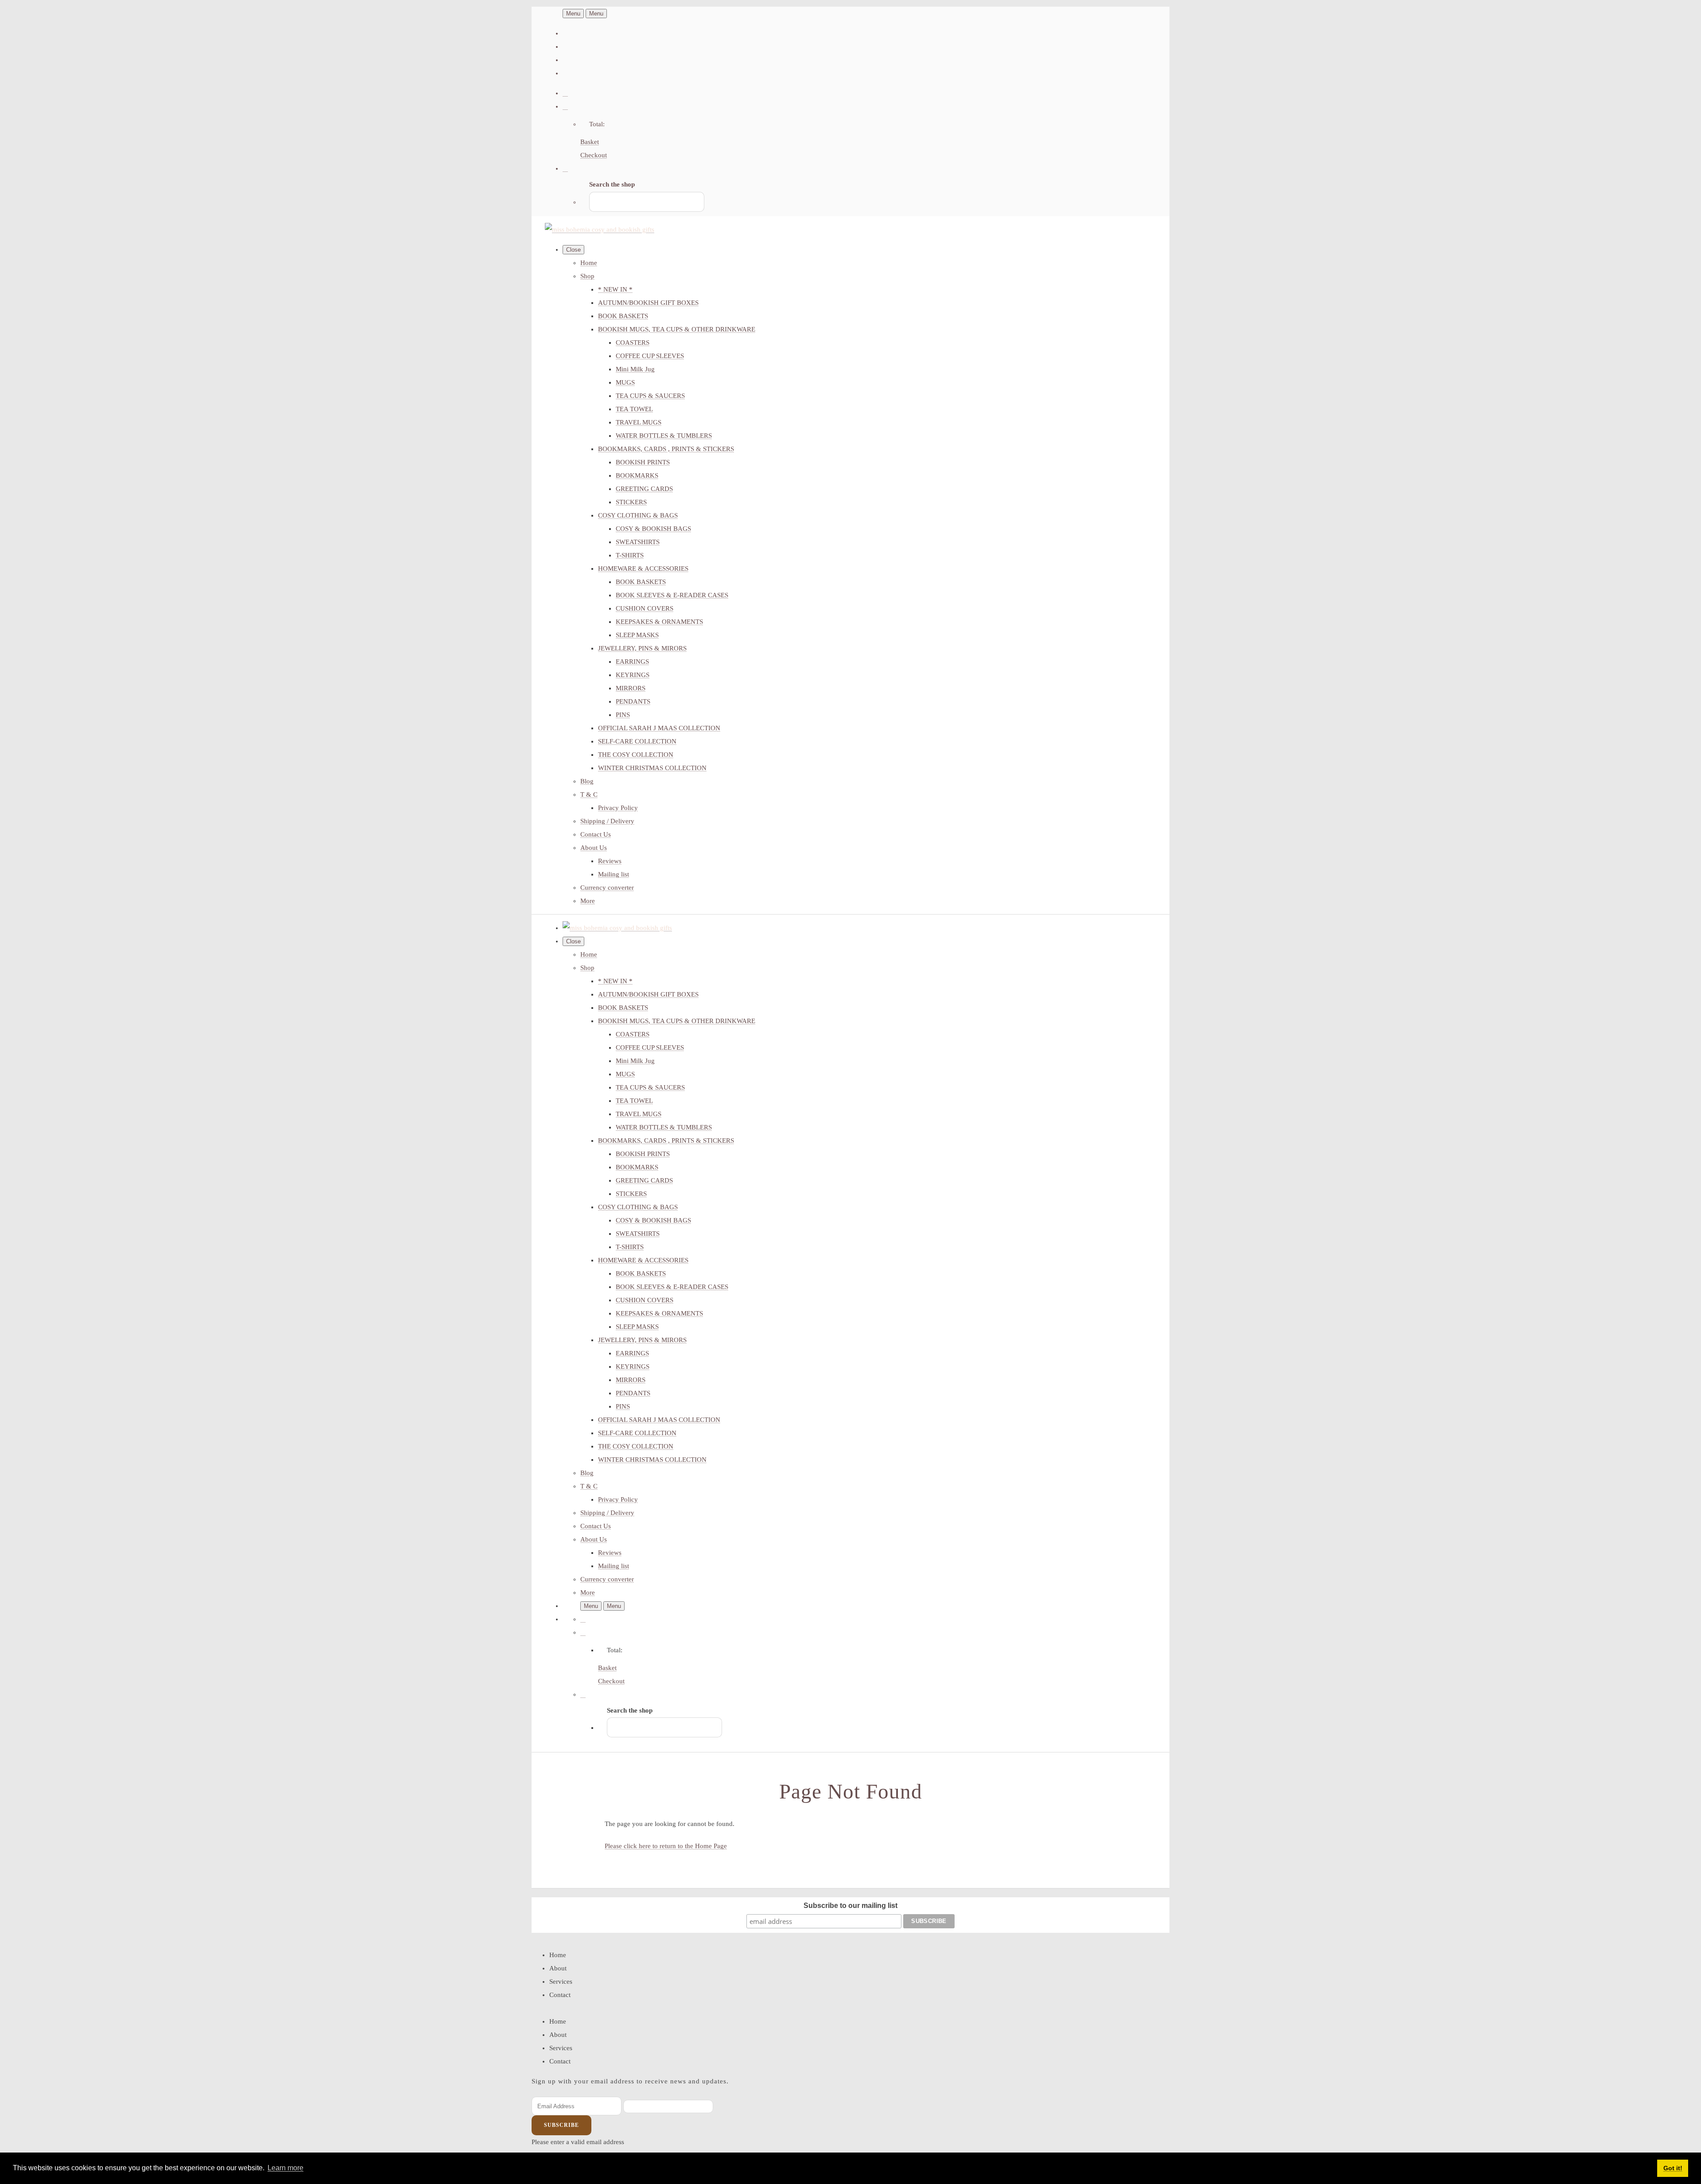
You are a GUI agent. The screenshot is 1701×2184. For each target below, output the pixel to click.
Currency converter (607, 888)
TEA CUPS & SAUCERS (650, 396)
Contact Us (596, 834)
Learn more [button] (285, 2168)
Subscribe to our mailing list (850, 1906)
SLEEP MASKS (637, 635)
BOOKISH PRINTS (643, 462)
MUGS (625, 382)
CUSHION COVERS (645, 608)
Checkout (594, 155)
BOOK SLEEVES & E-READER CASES (672, 595)
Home (589, 263)
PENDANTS (633, 701)
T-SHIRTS (630, 555)
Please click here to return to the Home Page (666, 1846)
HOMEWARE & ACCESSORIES (643, 568)
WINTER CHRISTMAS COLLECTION (652, 768)
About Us (594, 848)
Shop (587, 276)
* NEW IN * (615, 289)
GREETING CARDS (644, 489)
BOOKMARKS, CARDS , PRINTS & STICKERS (666, 449)
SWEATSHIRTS (638, 542)
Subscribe (561, 2125)
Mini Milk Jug (635, 369)
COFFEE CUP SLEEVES (650, 356)
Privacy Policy (618, 808)
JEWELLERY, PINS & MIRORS (642, 648)
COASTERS (633, 343)
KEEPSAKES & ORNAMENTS (659, 622)
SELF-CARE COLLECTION (637, 741)
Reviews (610, 861)
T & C (589, 794)
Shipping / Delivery (607, 821)
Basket (590, 142)
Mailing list (614, 874)
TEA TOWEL (634, 409)
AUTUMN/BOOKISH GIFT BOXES (648, 303)
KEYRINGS (633, 675)
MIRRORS (631, 688)
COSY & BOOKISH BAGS (653, 529)
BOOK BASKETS (623, 316)
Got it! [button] (1673, 2168)
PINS (623, 715)
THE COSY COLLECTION (636, 755)
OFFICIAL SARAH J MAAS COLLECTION (659, 728)
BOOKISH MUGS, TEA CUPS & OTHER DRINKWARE (677, 329)
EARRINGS (632, 662)
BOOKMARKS (637, 475)
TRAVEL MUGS (639, 422)
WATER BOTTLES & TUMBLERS (664, 436)
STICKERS (631, 502)
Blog (587, 781)
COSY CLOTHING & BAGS (638, 515)
